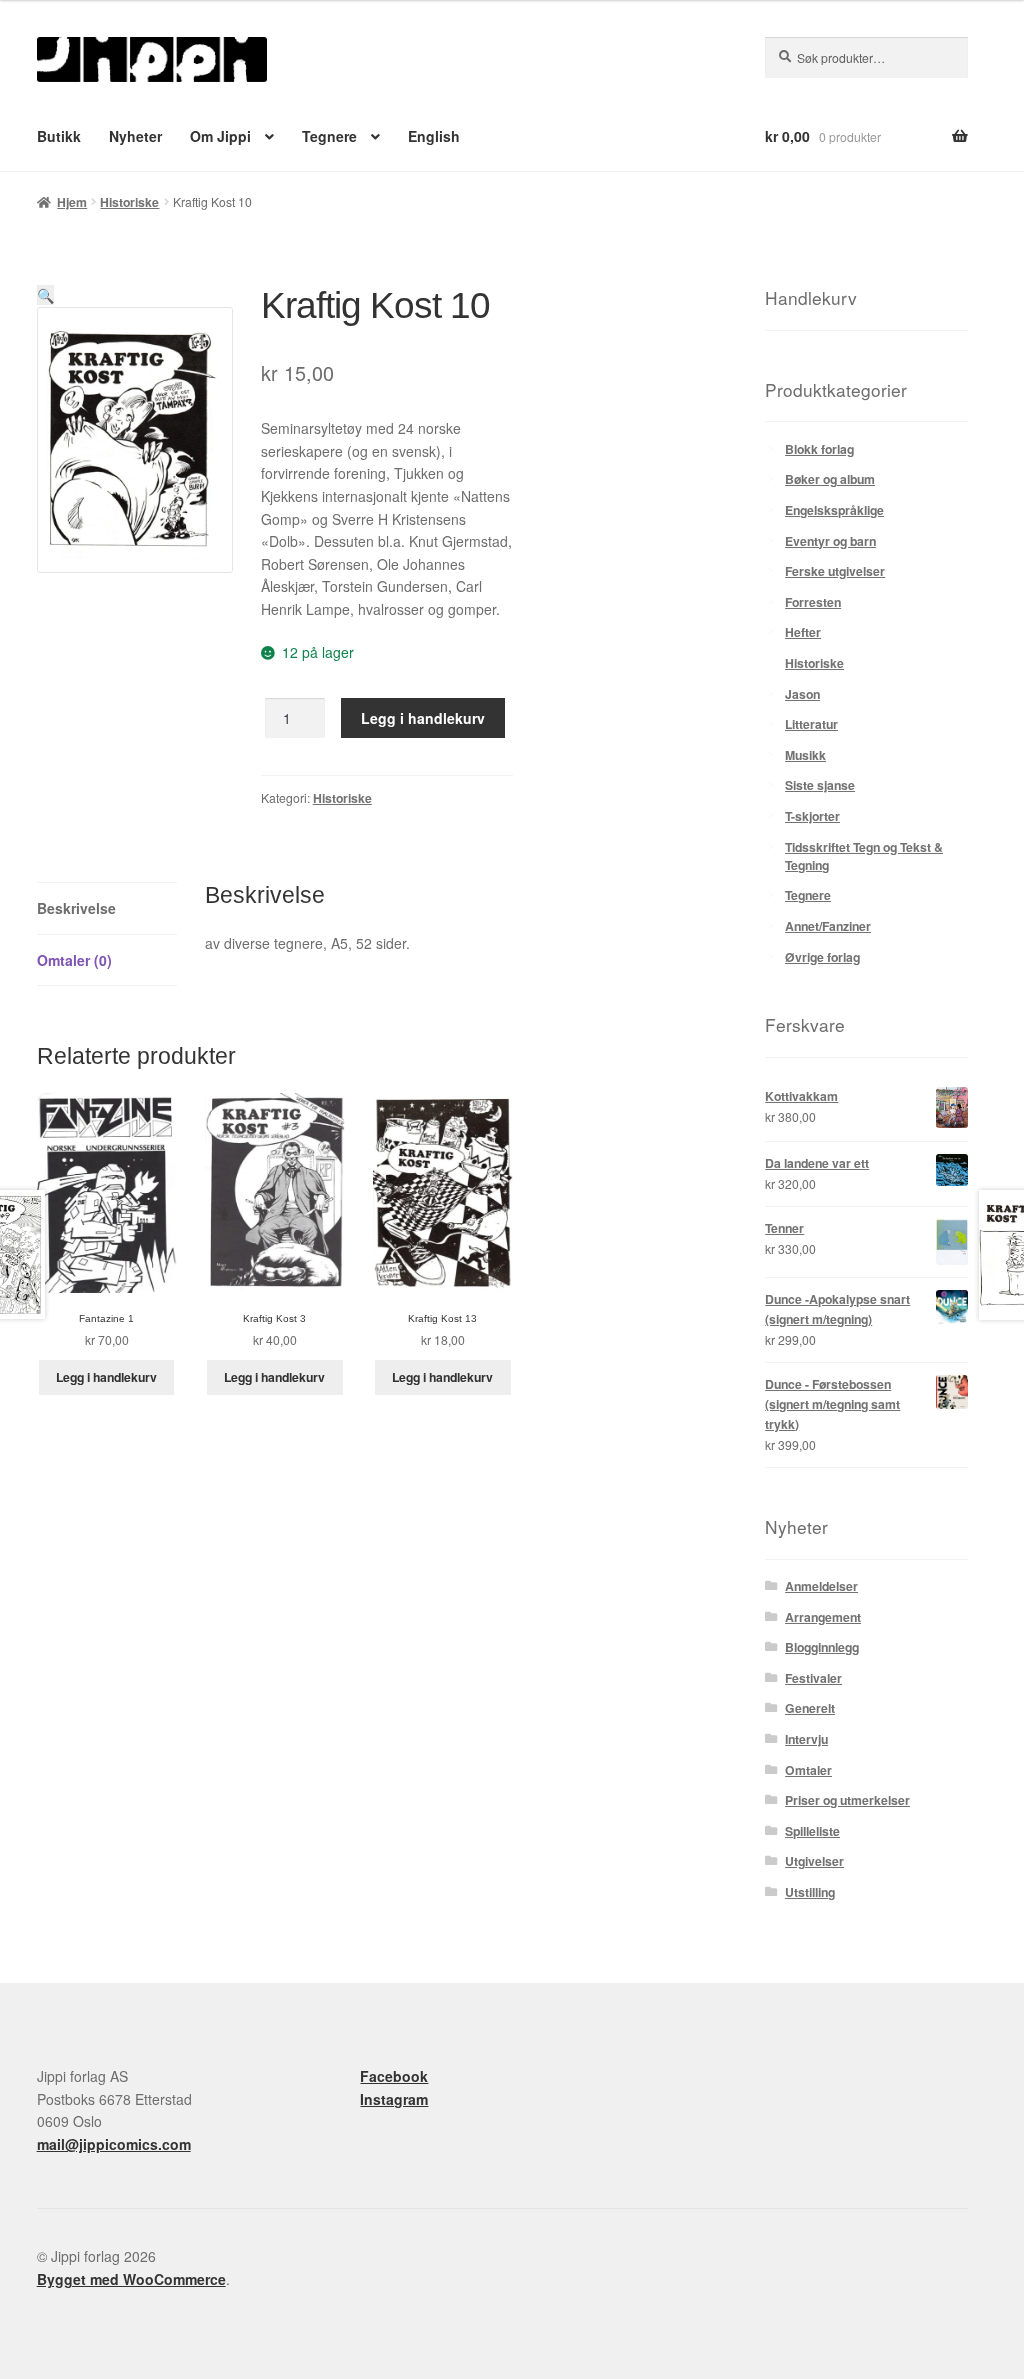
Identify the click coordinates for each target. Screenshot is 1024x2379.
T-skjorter (812, 816)
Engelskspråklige (834, 510)
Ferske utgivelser (835, 571)
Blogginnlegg (822, 1647)
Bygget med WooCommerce (131, 2279)
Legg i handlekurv (423, 718)
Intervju (806, 1739)
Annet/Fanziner (828, 926)
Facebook (394, 2076)
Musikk (805, 755)
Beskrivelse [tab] (76, 908)
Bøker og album (830, 479)
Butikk (59, 136)
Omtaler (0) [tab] (74, 960)
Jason (802, 694)
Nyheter (135, 136)
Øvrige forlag (822, 957)
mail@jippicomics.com (114, 2144)
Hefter (803, 632)
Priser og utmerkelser (847, 1800)
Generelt (810, 1708)
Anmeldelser (821, 1586)
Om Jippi (220, 136)
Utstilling (810, 1892)
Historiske (129, 202)
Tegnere (329, 136)
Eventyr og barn (830, 541)
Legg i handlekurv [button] (106, 1377)
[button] (45, 295)
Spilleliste (812, 1831)
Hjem (72, 202)
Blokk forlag (819, 449)
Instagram (394, 2099)
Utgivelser (814, 1861)
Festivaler (813, 1678)
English (434, 136)
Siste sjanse (820, 785)
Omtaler (808, 1770)
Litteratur (811, 724)
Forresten (813, 602)
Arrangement (823, 1617)
